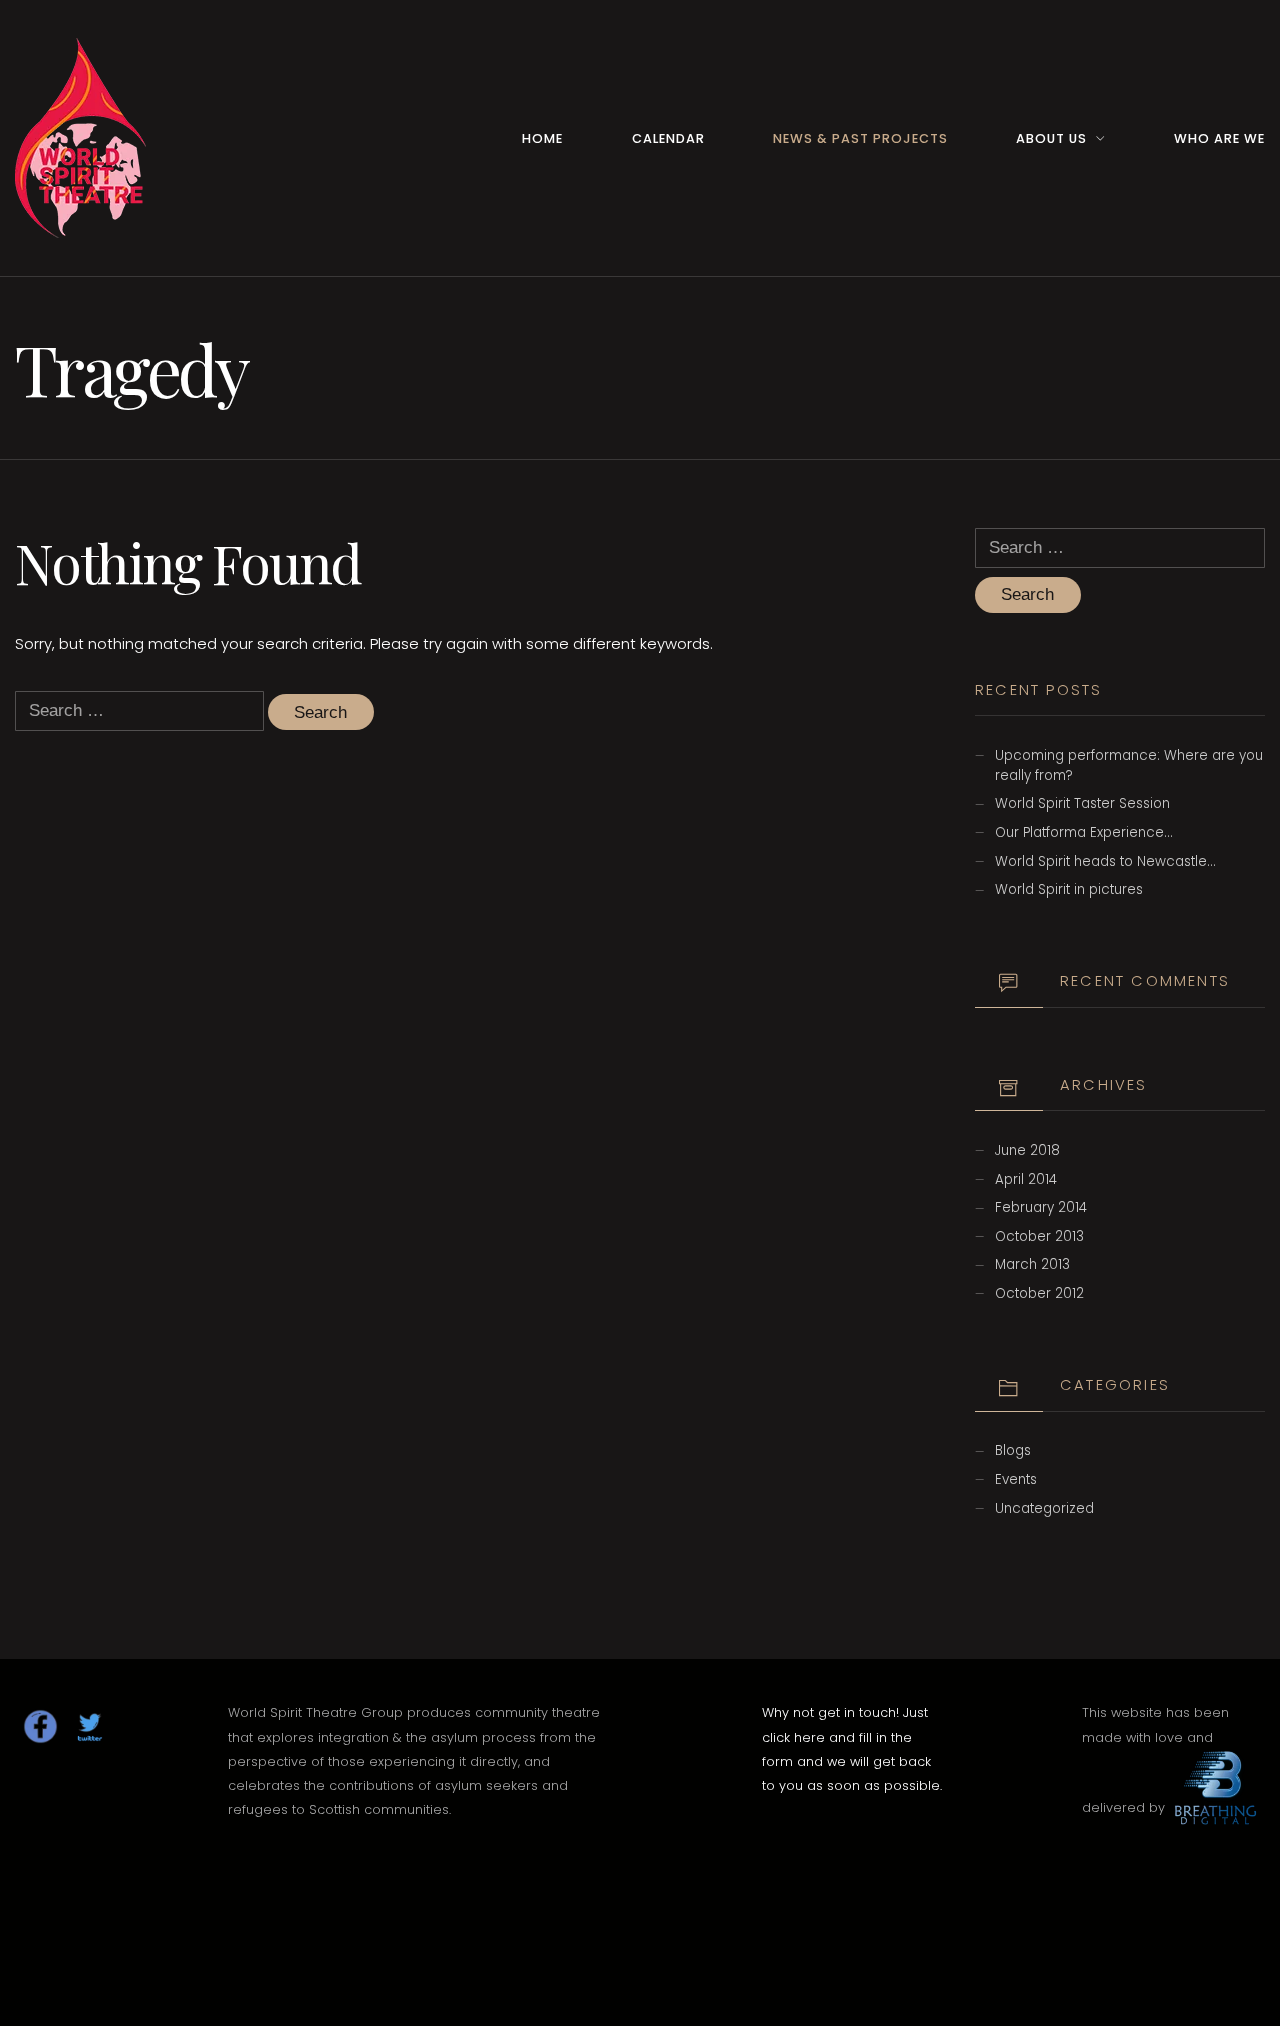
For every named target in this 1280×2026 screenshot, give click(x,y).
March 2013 (1032, 1264)
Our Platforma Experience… (1083, 832)
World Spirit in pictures (1069, 889)
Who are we (1219, 138)
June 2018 (1027, 1150)
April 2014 (1026, 1179)
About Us (1051, 138)
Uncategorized (1044, 1508)
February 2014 (1041, 1207)
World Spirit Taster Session (1082, 803)
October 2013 (1039, 1236)
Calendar (668, 138)
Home (542, 138)
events (1016, 1479)
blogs (1013, 1450)
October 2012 (1039, 1293)
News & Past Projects (860, 138)
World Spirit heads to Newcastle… (1105, 861)
